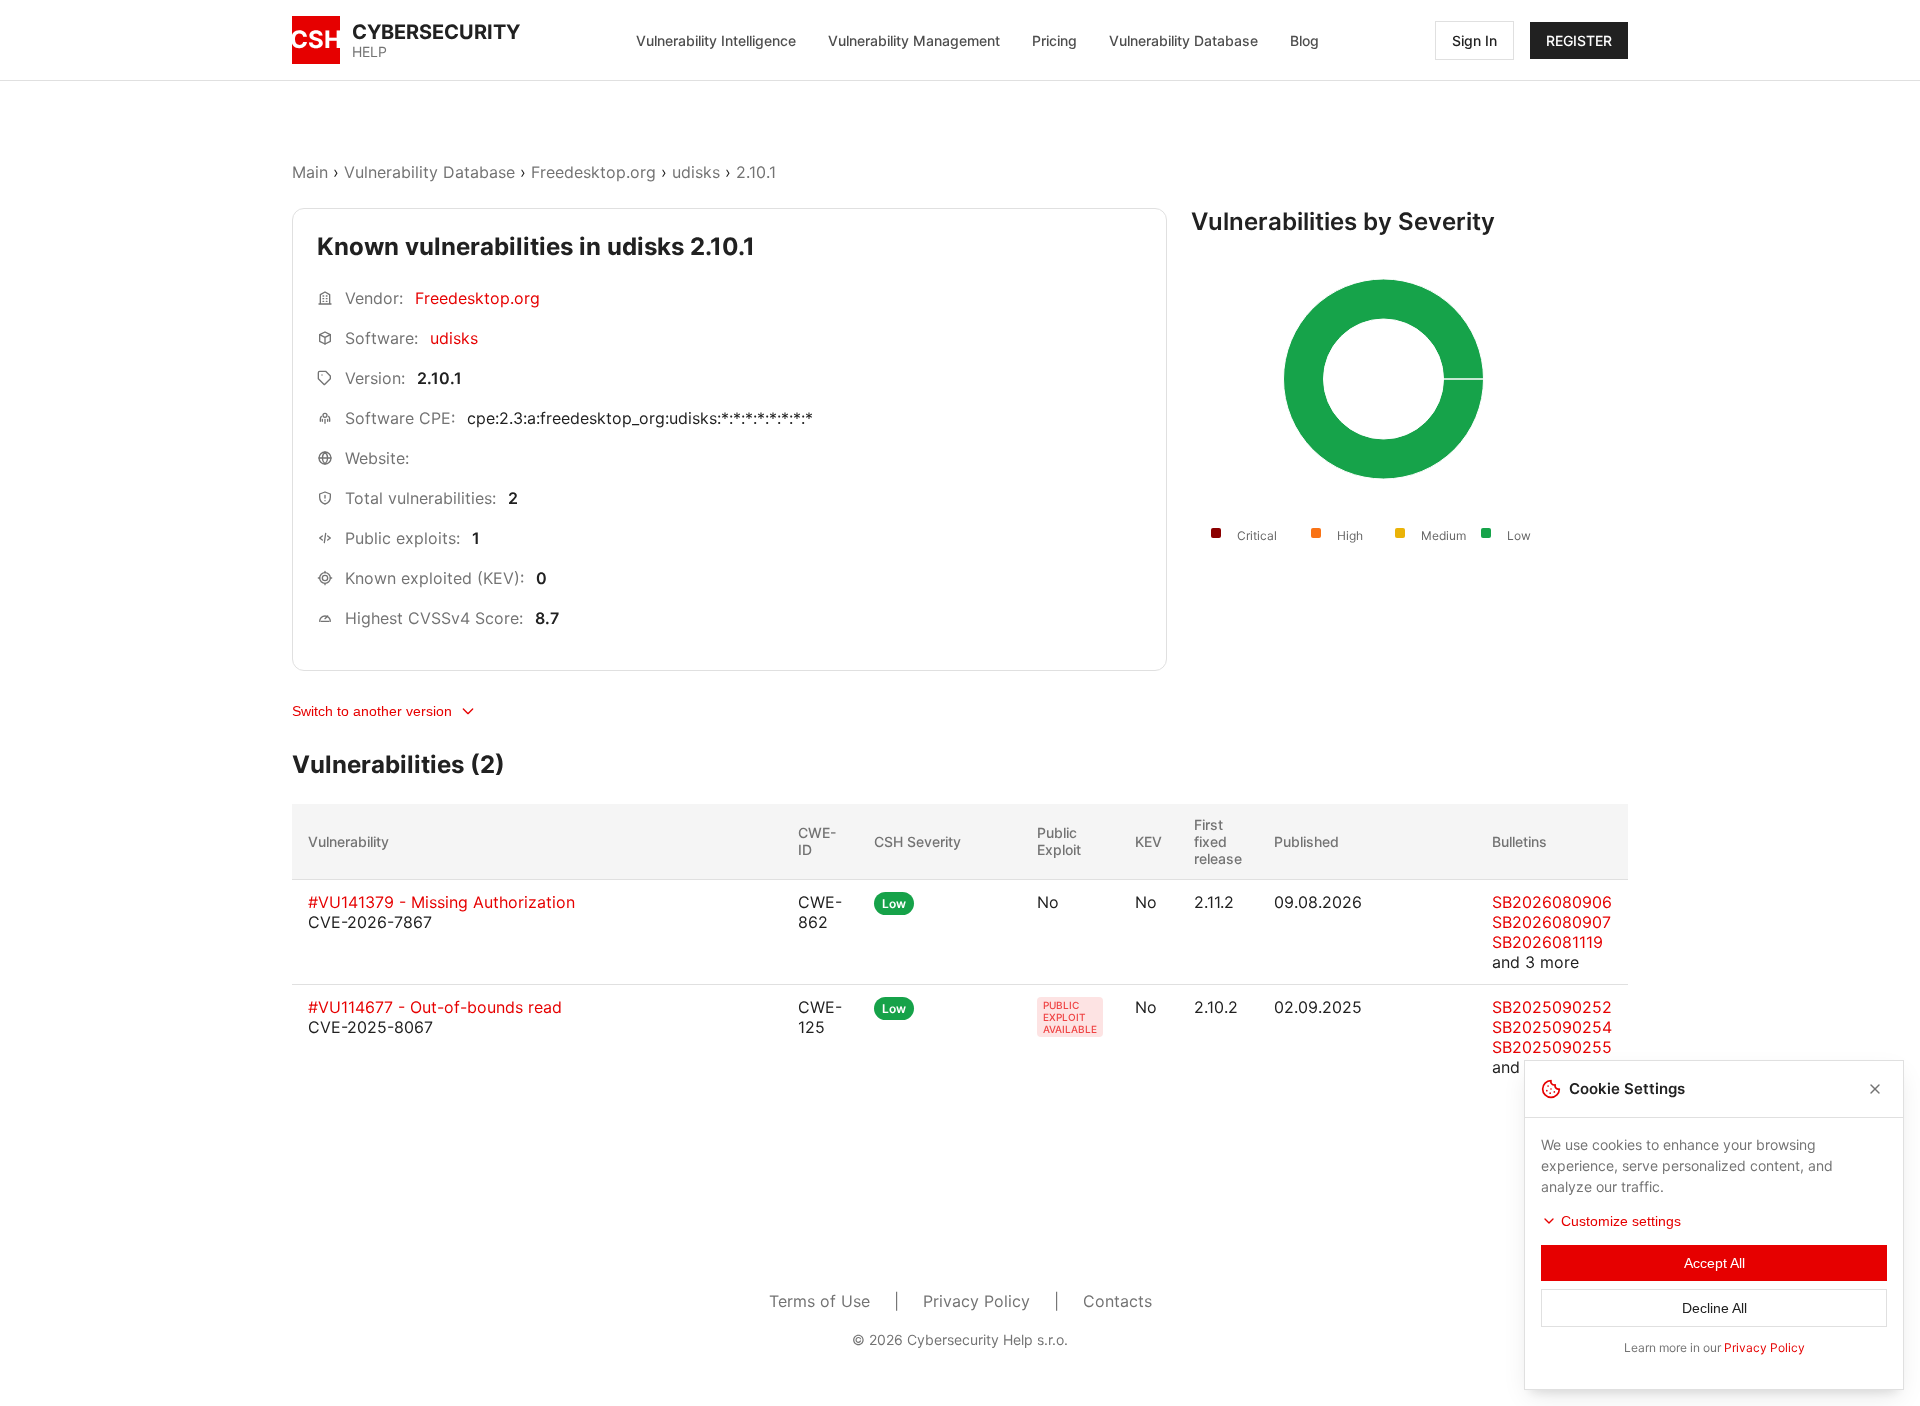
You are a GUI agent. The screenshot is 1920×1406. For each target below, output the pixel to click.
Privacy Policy (976, 1301)
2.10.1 (756, 172)
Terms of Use (819, 1301)
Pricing (1054, 40)
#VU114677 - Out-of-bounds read (435, 1007)
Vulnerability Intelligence (716, 40)
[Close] (1875, 1089)
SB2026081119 (1547, 942)
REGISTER (1579, 40)
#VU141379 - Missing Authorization (441, 902)
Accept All (1714, 1263)
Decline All (1714, 1308)
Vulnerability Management (914, 40)
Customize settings (1621, 1221)
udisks (696, 172)
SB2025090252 (1552, 1007)
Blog (1304, 40)
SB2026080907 (1551, 922)
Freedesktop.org (593, 172)
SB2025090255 (1552, 1047)
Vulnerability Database (1183, 40)
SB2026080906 (1552, 902)
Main (310, 172)
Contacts (1117, 1301)
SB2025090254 (1552, 1027)
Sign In (1474, 40)
